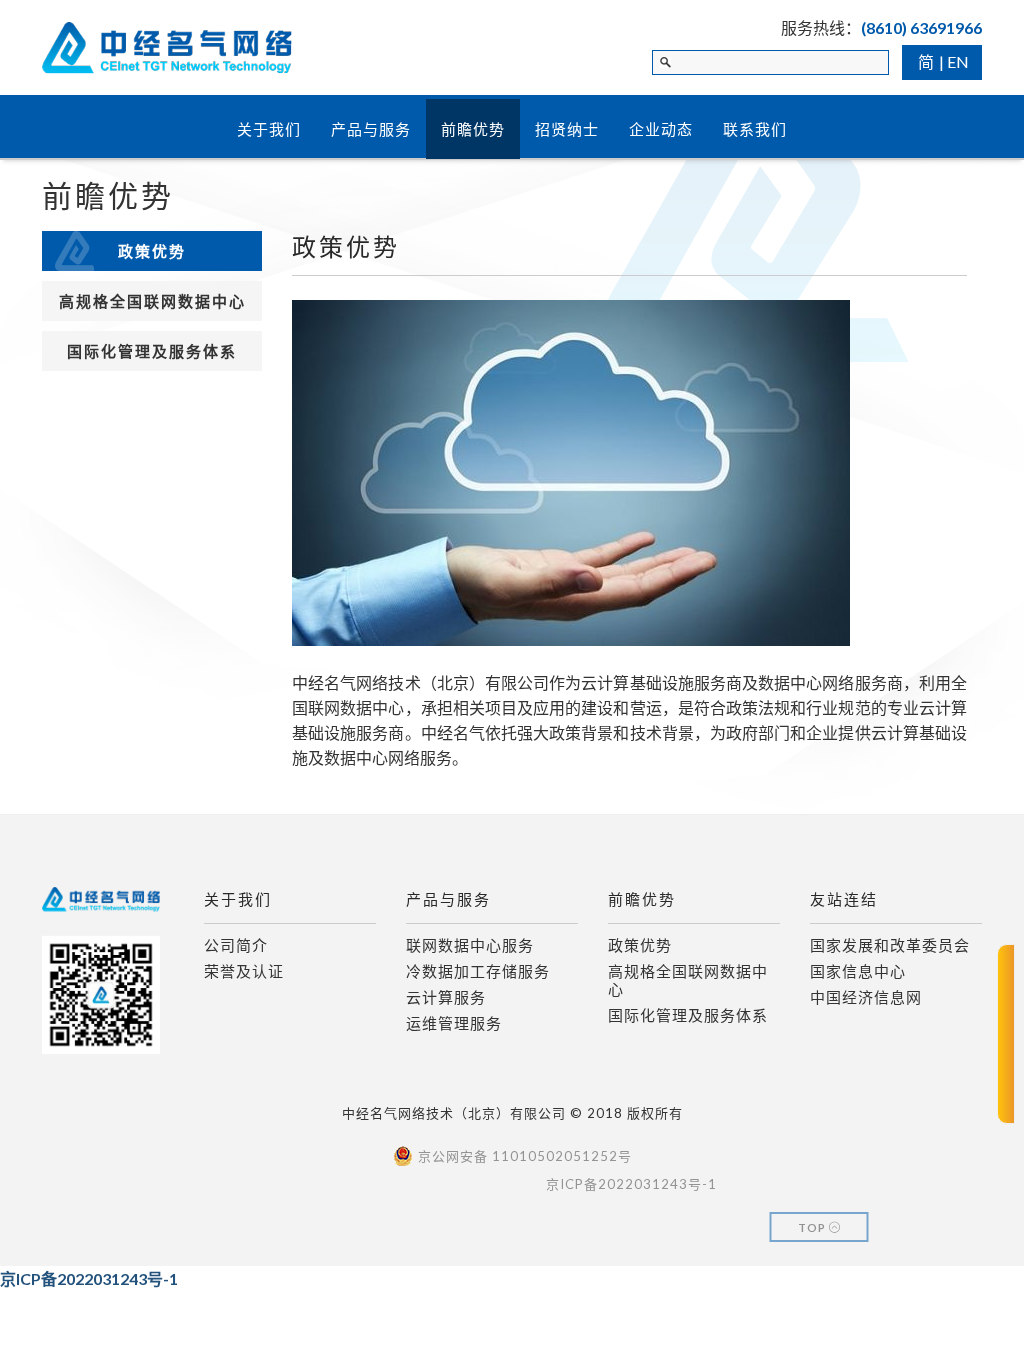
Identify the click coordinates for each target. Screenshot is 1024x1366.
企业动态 (661, 129)
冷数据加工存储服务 (478, 971)
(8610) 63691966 (921, 27)
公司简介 (236, 945)
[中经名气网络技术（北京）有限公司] (167, 38)
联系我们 (755, 129)
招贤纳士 (567, 129)
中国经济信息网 (866, 997)
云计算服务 (446, 997)
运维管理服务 (454, 1023)
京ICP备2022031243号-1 (89, 1278)
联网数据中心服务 (470, 945)
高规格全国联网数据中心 (152, 301)
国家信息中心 (858, 971)
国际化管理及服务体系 (152, 351)
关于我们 (269, 129)
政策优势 (152, 251)
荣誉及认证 (244, 971)
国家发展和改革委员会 (890, 945)
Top (813, 1227)
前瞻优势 (473, 129)
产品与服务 (371, 129)
